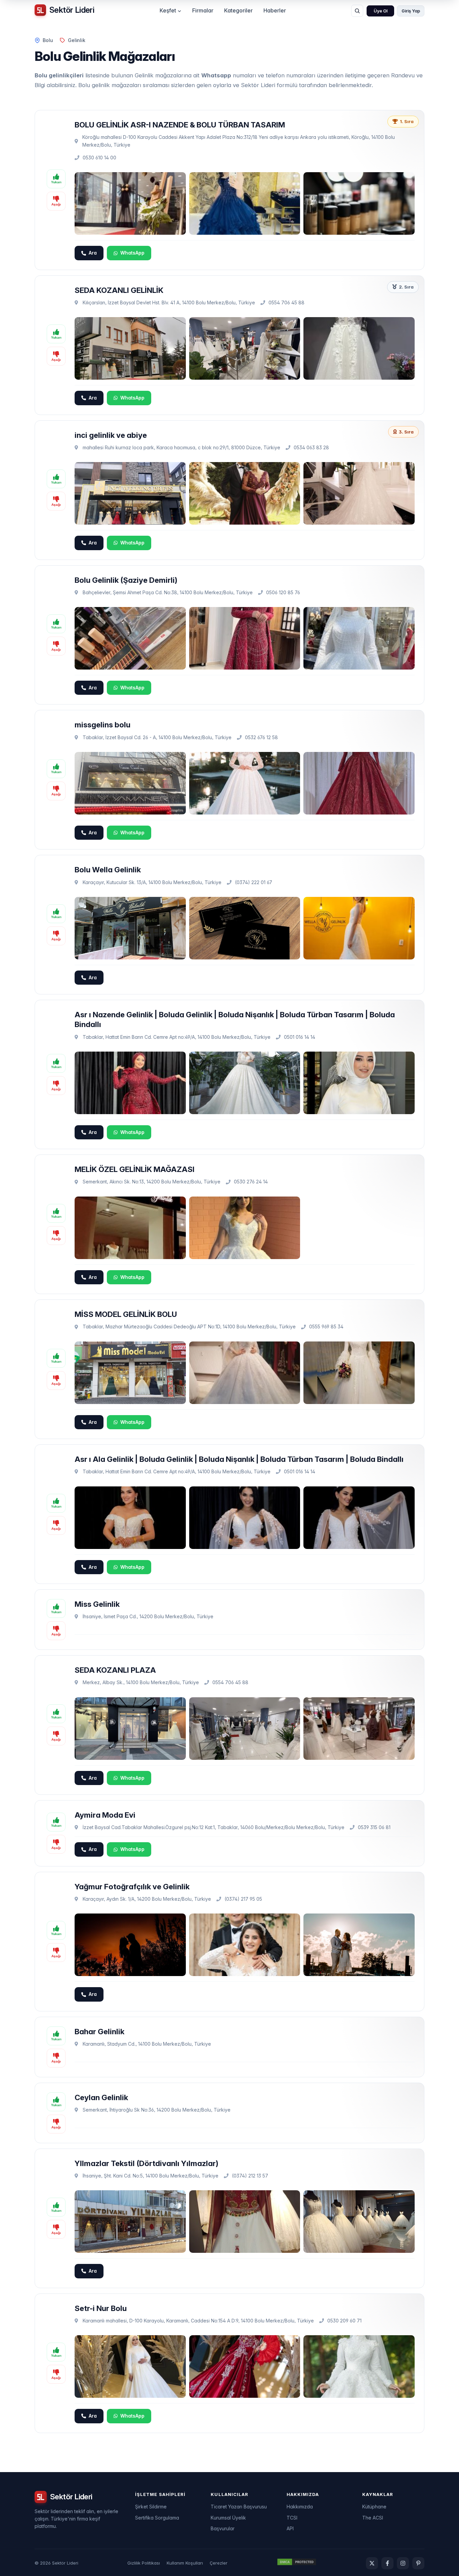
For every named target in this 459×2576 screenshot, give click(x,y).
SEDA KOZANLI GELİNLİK (119, 290)
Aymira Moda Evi (105, 1815)
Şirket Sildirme (151, 2507)
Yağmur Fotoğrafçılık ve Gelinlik (132, 1886)
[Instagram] (403, 2563)
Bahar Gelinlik (99, 2031)
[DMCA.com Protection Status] (297, 2563)
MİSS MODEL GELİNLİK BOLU (126, 1314)
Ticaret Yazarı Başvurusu (239, 2507)
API (290, 2528)
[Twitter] (372, 2563)
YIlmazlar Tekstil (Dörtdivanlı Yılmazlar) (147, 2163)
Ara (93, 253)
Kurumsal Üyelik (228, 2518)
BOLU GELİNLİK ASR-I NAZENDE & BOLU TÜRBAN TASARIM (180, 125)
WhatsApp (132, 253)
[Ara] (357, 11)
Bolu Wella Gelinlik (108, 869)
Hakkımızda (300, 2507)
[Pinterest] (418, 2563)
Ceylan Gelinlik (101, 2097)
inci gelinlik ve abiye (111, 435)
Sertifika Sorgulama (157, 2518)
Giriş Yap (411, 11)
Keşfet (168, 10)
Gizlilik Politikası (144, 2563)
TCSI (292, 2518)
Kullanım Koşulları (185, 2563)
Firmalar (203, 10)
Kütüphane (374, 2507)
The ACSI (373, 2518)
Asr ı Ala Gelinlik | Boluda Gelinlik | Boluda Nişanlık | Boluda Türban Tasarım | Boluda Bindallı (239, 1459)
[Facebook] (387, 2563)
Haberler (275, 10)
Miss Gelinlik (97, 1604)
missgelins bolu (102, 725)
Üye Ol (381, 11)
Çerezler (219, 2563)
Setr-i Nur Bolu (101, 2308)
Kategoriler (238, 10)
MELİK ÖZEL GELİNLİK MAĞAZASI (135, 1169)
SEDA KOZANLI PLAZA (115, 1670)
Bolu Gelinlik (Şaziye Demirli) (126, 580)
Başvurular (223, 2528)
